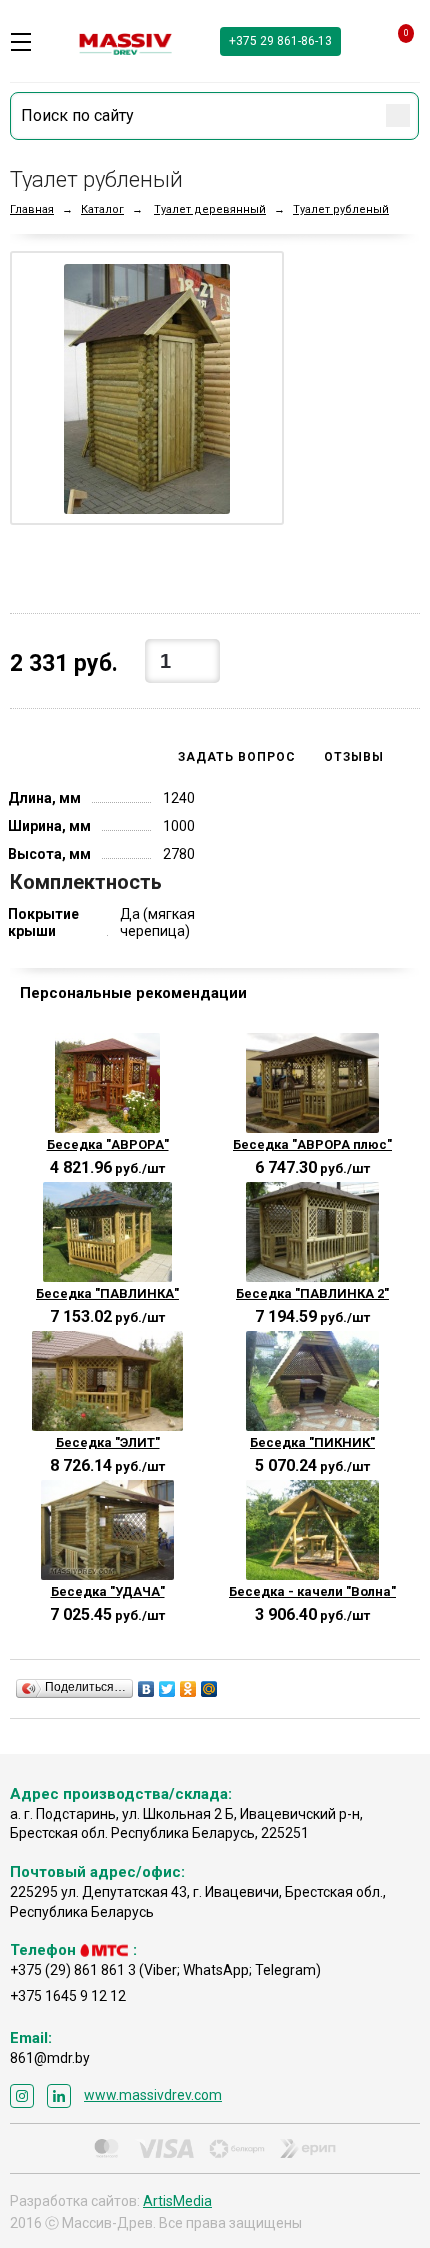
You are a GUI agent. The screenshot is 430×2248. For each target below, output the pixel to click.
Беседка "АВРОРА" (108, 1144)
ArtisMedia (177, 2201)
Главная (32, 209)
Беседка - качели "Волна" (312, 1591)
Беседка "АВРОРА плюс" (312, 1144)
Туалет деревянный (210, 209)
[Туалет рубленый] (147, 388)
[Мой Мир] (209, 1689)
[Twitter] (167, 1689)
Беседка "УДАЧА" (108, 1591)
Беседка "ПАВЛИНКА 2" (312, 1293)
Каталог (102, 209)
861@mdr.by (50, 2058)
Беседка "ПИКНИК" (312, 1442)
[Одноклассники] (188, 1689)
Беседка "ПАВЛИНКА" (107, 1293)
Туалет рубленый (341, 209)
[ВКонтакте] (146, 1689)
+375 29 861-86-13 (280, 41)
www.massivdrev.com (153, 2095)
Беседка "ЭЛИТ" (108, 1442)
